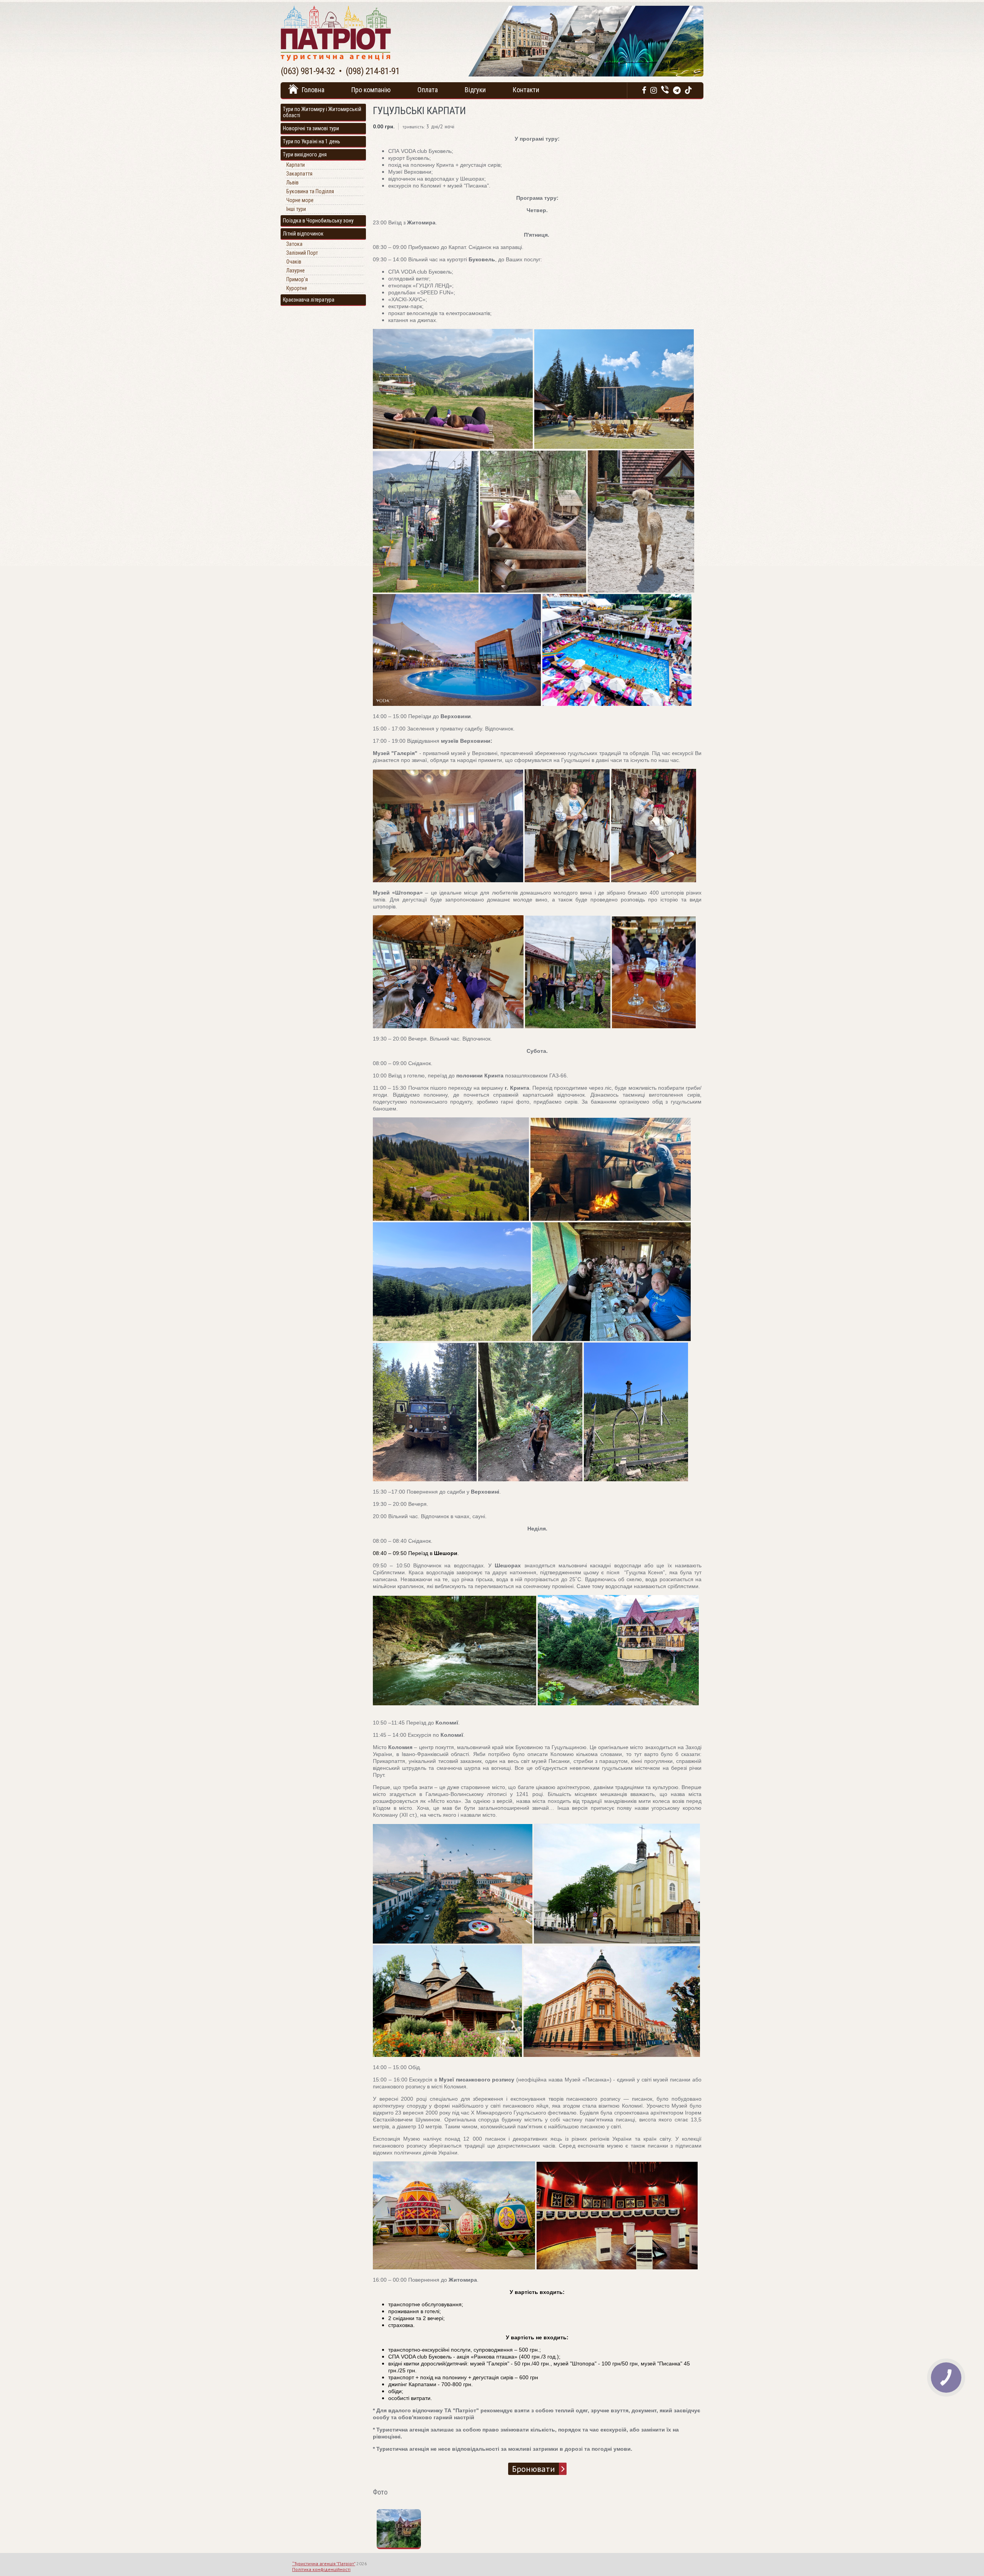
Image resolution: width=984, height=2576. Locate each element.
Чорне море (300, 200)
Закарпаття (299, 174)
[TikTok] (688, 90)
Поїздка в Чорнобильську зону (318, 221)
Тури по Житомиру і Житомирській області (322, 112)
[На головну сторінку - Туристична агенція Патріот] (336, 59)
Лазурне (296, 271)
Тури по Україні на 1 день (312, 141)
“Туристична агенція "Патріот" (324, 2564)
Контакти (526, 90)
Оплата (428, 90)
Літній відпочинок (303, 234)
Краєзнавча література (309, 300)
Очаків (294, 262)
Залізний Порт (302, 253)
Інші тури (296, 209)
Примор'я (297, 279)
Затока (294, 244)
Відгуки (475, 90)
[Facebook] (644, 90)
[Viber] (665, 90)
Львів (293, 183)
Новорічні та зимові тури (311, 128)
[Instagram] (654, 90)
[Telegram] (677, 90)
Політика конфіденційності (321, 2569)
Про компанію (371, 90)
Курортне (297, 288)
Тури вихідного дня (305, 154)
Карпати (296, 165)
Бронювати (534, 2469)
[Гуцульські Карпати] (402, 2546)
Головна (313, 90)
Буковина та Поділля (310, 191)
